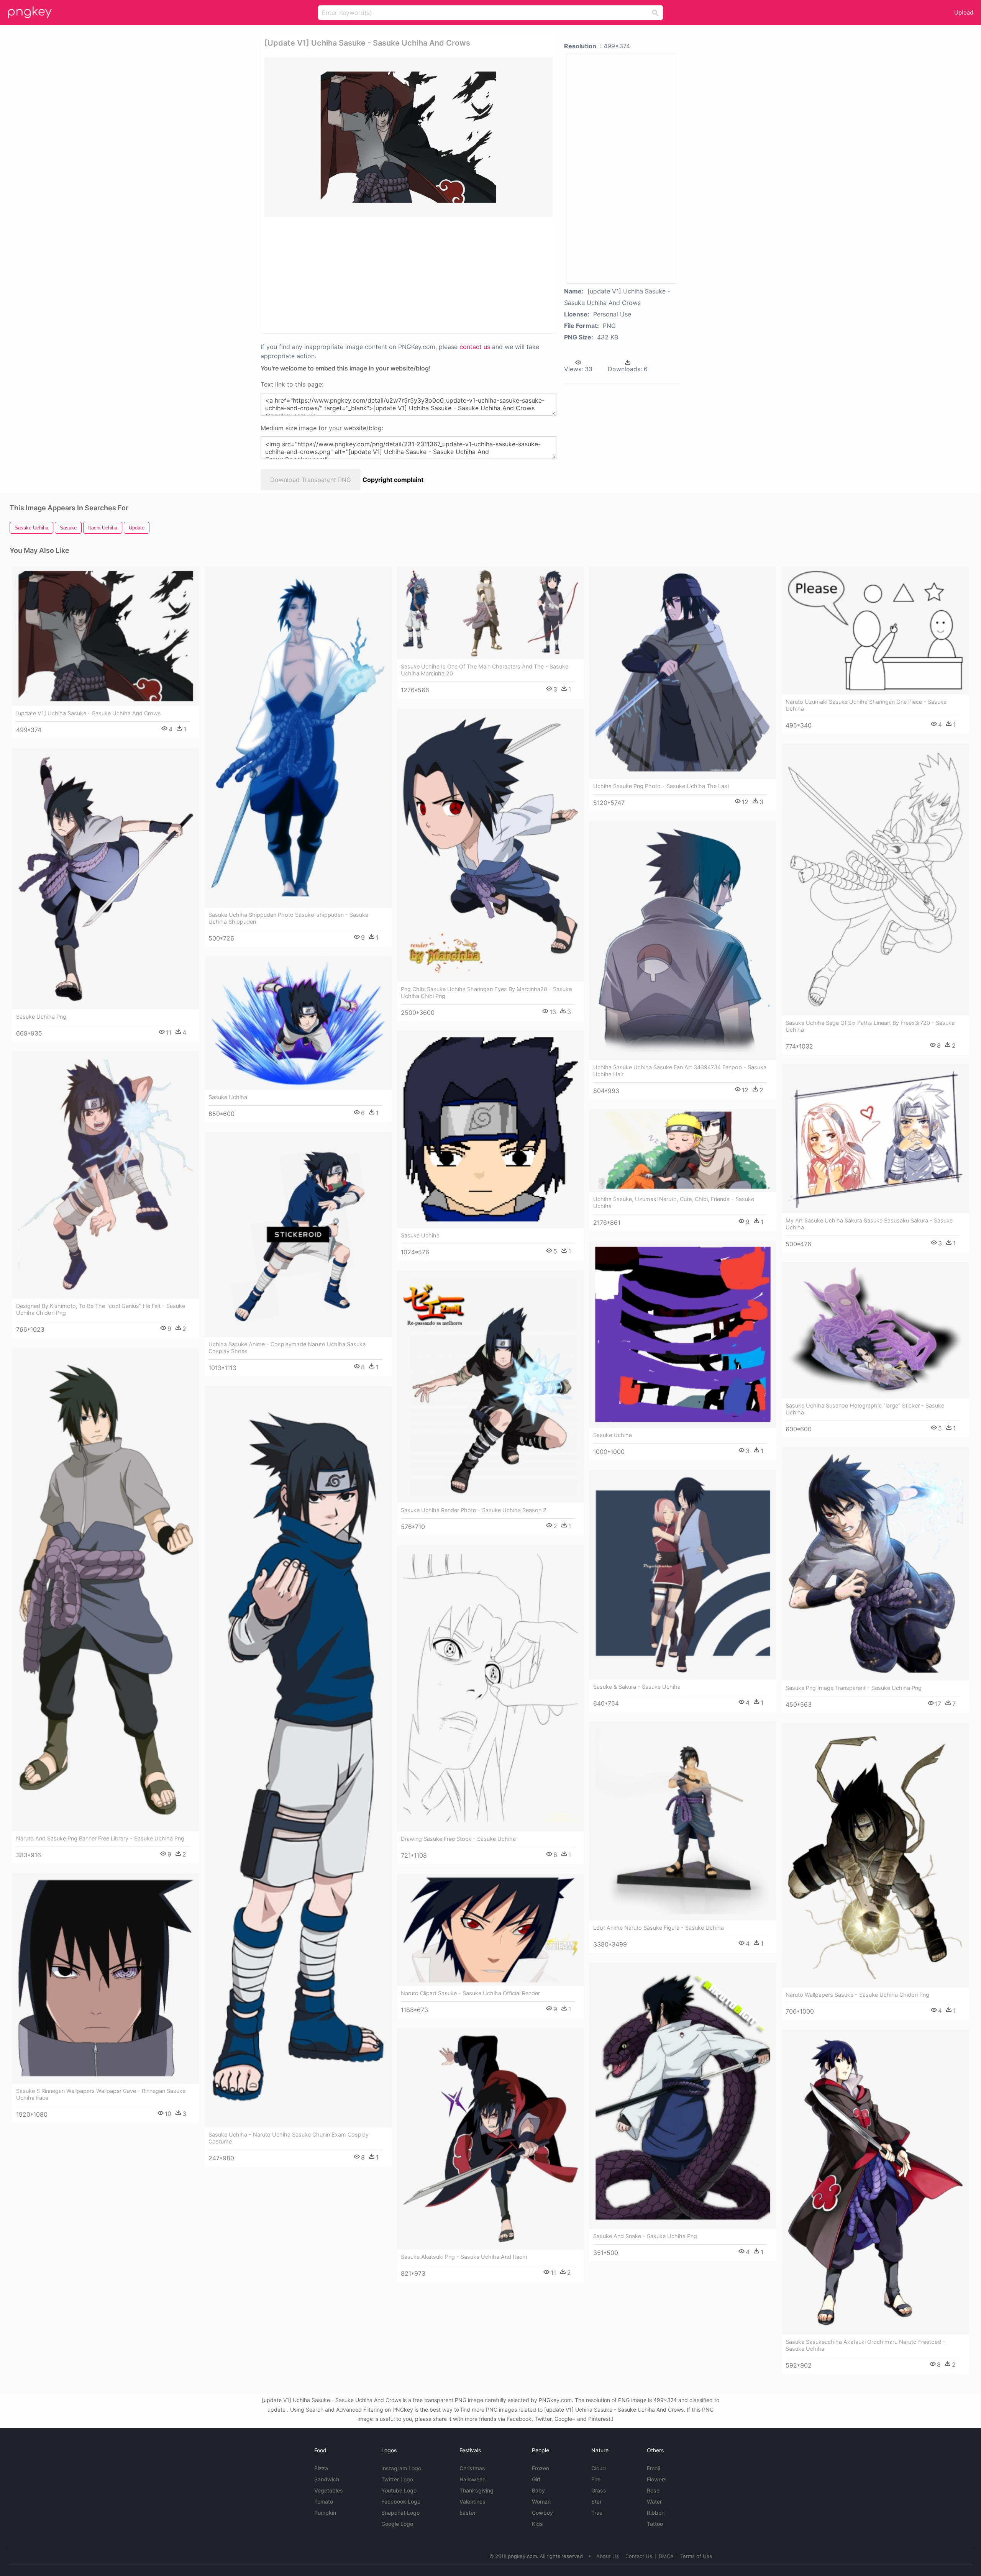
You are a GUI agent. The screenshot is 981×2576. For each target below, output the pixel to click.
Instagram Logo (401, 2468)
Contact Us (639, 2556)
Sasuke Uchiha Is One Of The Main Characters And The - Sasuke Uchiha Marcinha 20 (485, 670)
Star (596, 2501)
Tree (597, 2513)
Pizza (321, 2468)
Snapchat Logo (400, 2513)
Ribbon (656, 2513)
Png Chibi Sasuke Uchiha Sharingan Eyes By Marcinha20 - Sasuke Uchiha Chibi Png (486, 992)
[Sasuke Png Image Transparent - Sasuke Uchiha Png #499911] (875, 1564)
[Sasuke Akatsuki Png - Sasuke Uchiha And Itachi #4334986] (490, 2139)
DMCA (666, 2556)
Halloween (472, 2479)
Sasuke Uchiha (228, 1097)
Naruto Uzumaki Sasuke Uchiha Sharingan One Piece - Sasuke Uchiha (866, 705)
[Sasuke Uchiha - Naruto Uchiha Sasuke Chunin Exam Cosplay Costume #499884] (298, 1757)
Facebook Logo (401, 2501)
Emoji (653, 2468)
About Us (608, 2556)
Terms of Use (696, 2556)
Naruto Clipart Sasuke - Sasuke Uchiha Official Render (470, 1993)
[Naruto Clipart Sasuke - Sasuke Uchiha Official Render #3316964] (490, 1930)
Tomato (324, 2501)
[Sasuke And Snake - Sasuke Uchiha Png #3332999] (683, 2096)
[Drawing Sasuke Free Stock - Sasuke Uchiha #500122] (490, 1688)
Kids (537, 2524)
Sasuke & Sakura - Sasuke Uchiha (637, 1687)
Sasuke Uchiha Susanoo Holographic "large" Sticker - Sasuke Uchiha (865, 1409)
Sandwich (327, 2479)
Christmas (472, 2468)
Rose (653, 2490)
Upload (964, 12)
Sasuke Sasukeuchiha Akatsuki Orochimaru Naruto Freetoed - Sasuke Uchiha (865, 2345)
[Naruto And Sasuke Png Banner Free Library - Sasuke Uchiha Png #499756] (106, 1589)
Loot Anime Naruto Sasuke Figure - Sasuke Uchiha (659, 1928)
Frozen (541, 2468)
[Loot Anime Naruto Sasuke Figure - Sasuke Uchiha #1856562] (683, 1821)
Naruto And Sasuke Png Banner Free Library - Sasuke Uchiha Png (100, 1838)
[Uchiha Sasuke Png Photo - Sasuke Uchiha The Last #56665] (683, 673)
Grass (599, 2490)
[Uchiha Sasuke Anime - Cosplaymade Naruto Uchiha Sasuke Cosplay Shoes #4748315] (298, 1235)
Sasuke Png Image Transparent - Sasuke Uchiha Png (854, 1688)
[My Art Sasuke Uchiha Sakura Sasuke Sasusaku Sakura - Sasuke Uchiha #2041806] (875, 1139)
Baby (538, 2490)
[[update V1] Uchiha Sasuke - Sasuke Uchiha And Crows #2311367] (106, 636)
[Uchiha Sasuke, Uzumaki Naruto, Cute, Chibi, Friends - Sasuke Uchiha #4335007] (683, 1150)
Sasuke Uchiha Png (41, 1017)
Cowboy (542, 2513)
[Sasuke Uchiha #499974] (298, 1023)
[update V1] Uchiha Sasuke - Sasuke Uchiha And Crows (89, 713)
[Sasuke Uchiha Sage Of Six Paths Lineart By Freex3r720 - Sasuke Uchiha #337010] (875, 879)
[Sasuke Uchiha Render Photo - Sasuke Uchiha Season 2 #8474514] (490, 1386)
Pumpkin (325, 2513)
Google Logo (397, 2524)
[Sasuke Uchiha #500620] (490, 1129)
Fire (596, 2479)
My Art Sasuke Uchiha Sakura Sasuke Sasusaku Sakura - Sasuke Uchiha (869, 1224)
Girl (536, 2479)
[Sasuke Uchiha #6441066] (683, 1334)
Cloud (599, 2468)
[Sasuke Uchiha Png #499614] (106, 879)
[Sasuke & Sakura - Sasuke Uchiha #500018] (683, 1575)
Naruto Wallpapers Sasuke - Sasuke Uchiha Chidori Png (857, 1995)
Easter (468, 2513)
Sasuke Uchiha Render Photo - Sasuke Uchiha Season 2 (474, 1510)
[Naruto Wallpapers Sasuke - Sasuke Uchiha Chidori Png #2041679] (875, 1855)
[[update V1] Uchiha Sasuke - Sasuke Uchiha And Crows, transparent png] (408, 137)
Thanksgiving (477, 2490)
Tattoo (655, 2524)
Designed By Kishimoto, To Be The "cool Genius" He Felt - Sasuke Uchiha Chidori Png (101, 1309)
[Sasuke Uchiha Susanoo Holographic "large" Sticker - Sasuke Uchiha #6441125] (875, 1330)
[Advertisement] (399, 274)
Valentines (472, 2501)
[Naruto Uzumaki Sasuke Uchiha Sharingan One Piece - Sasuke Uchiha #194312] (875, 631)
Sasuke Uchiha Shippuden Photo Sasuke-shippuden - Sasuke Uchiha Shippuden (288, 918)
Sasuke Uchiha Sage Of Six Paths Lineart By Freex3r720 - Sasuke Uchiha (870, 1026)
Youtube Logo (399, 2490)
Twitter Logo (397, 2479)
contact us (475, 347)
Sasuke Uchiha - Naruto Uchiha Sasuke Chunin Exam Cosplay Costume (289, 2138)
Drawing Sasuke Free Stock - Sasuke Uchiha (458, 1839)
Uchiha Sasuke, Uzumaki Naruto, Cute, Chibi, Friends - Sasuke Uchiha (674, 1202)
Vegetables (329, 2490)
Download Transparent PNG (311, 480)
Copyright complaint (393, 480)
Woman (541, 2501)
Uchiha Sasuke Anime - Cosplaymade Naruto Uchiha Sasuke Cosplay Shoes (287, 1348)
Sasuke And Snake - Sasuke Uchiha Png (645, 2236)
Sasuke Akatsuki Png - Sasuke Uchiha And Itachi (464, 2257)
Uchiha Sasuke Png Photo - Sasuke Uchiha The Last (661, 786)
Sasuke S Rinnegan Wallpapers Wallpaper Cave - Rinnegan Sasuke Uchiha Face (101, 2094)
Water (654, 2501)
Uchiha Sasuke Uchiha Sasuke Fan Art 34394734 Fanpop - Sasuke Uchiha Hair (680, 1071)
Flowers (657, 2479)
